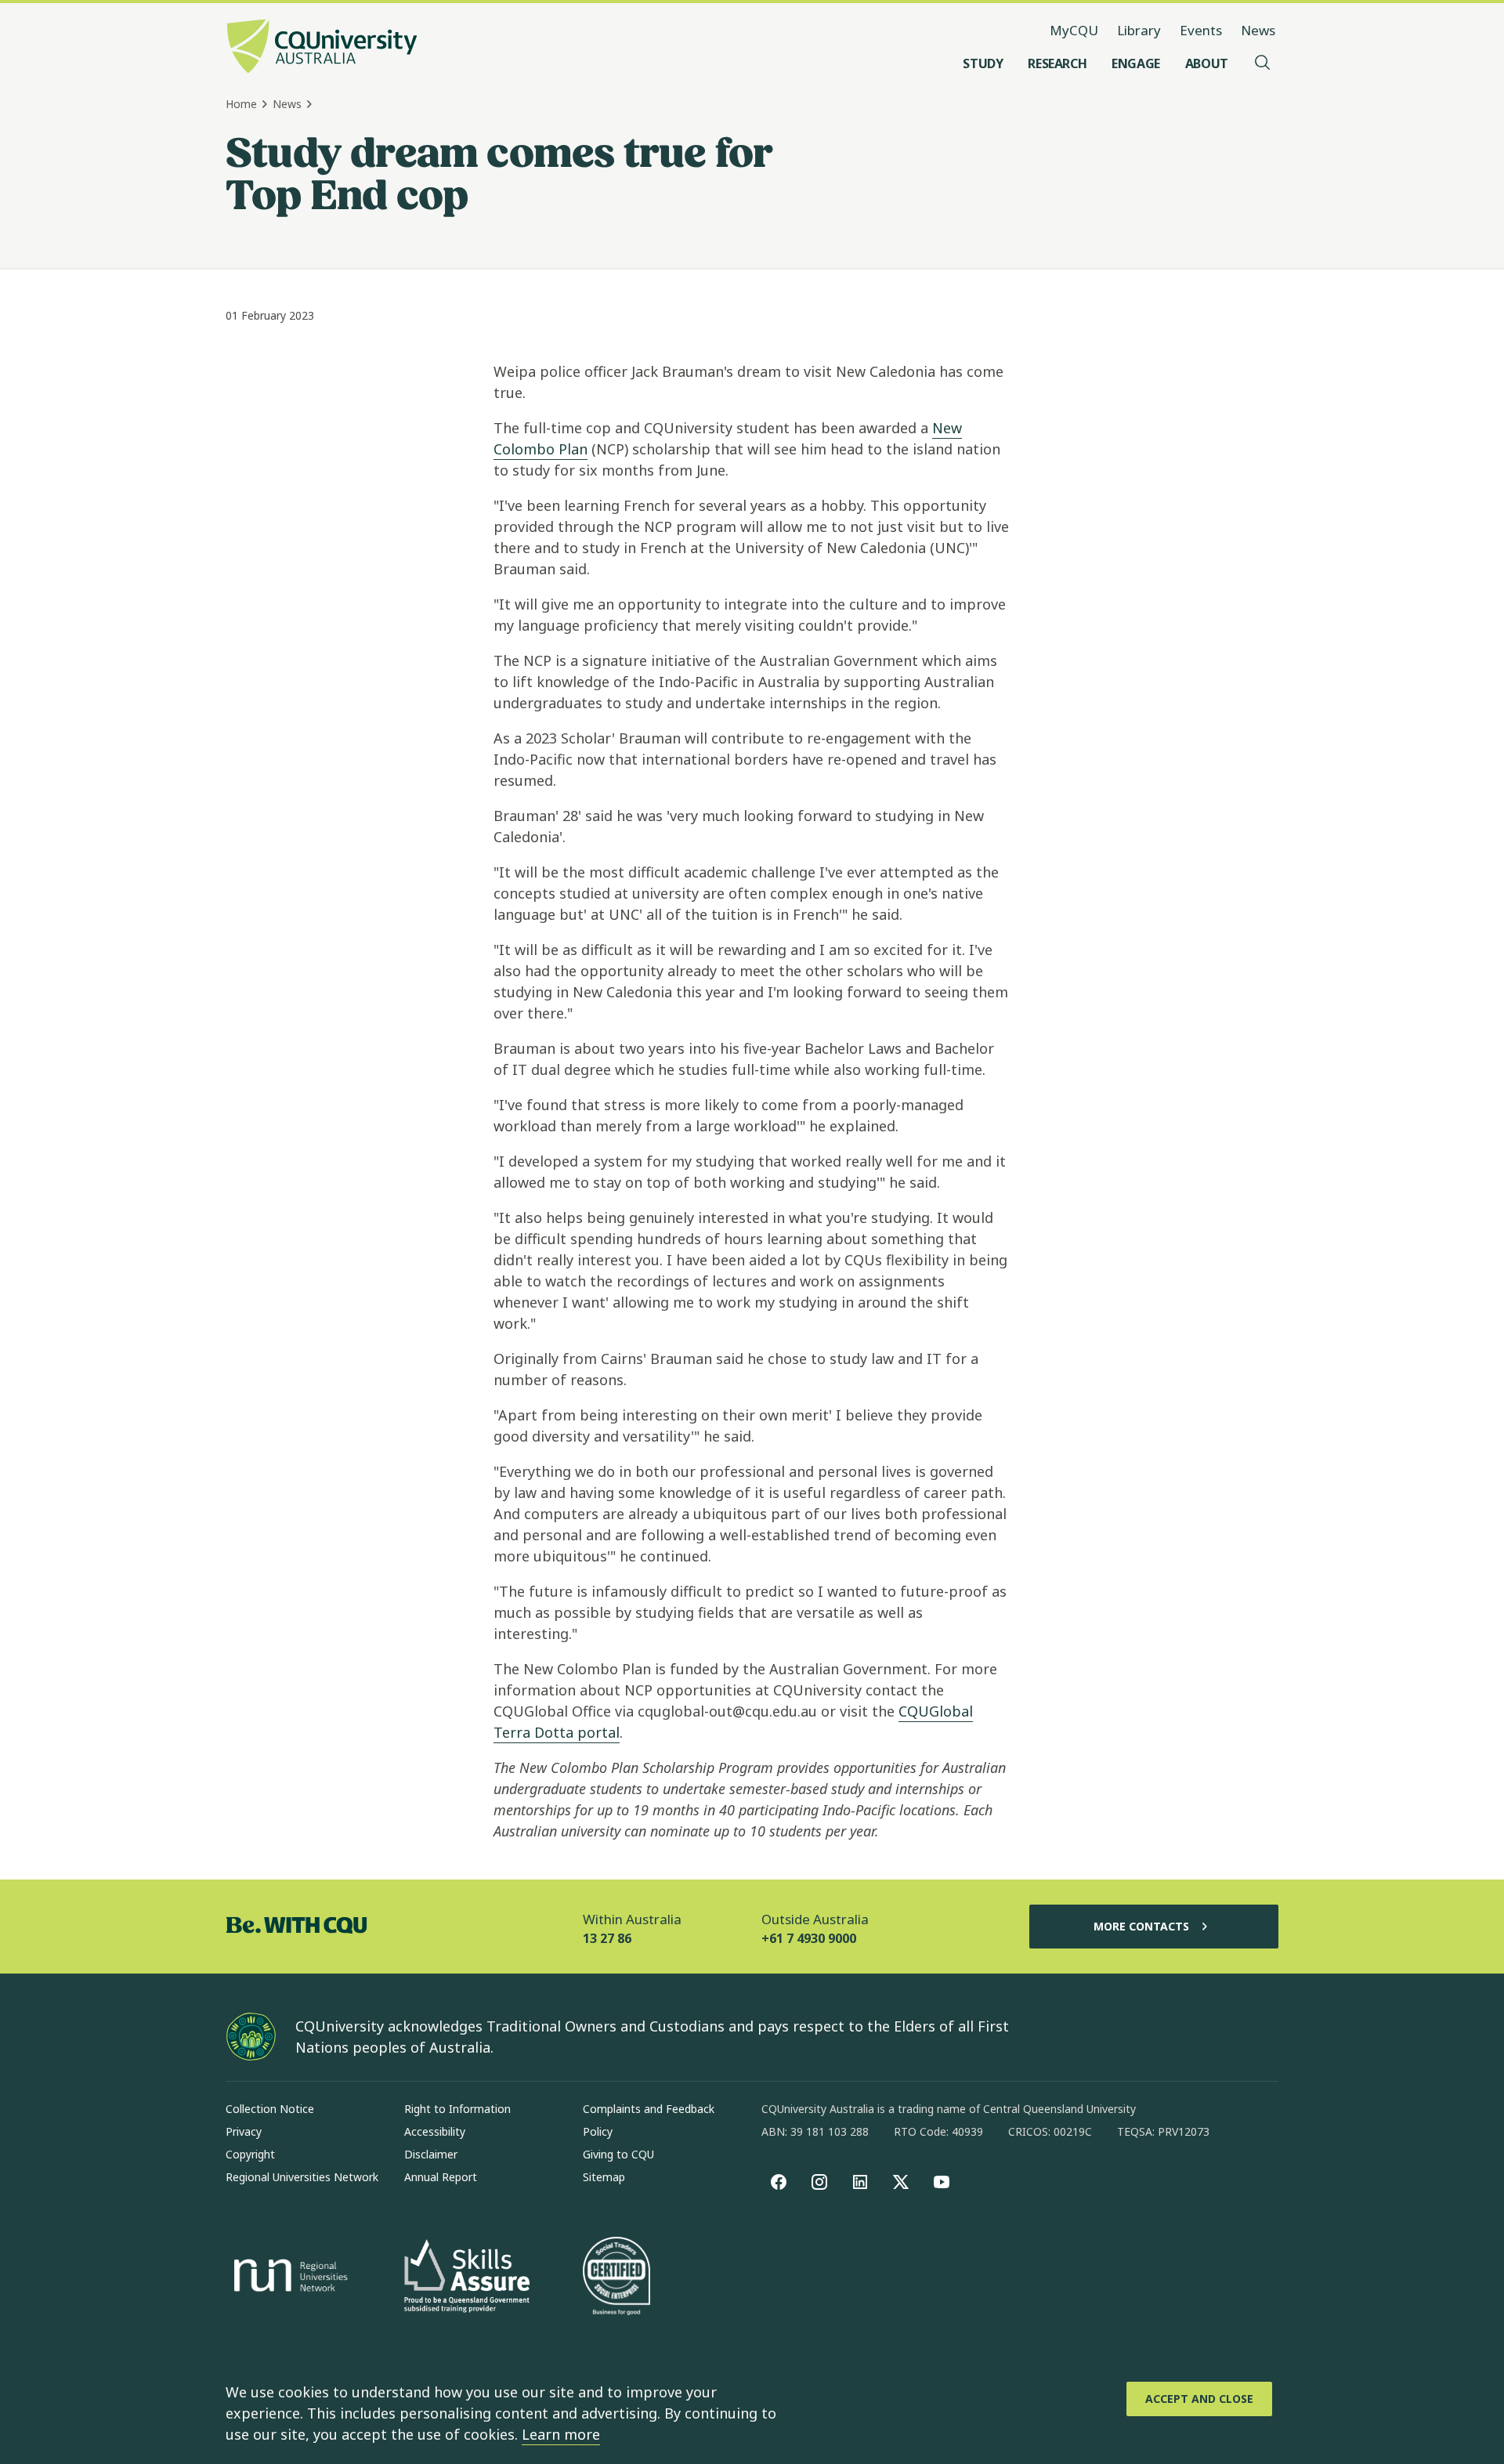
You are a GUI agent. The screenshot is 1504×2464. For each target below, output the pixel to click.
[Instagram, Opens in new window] (819, 2182)
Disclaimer (431, 2154)
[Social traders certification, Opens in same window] (616, 2278)
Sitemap (604, 2177)
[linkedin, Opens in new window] (860, 2182)
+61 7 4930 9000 (809, 1938)
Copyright (250, 2154)
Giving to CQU (618, 2154)
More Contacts (1141, 1926)
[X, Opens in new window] (901, 2182)
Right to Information (457, 2109)
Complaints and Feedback (649, 2109)
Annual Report (441, 2177)
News (1258, 30)
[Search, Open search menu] (1263, 63)
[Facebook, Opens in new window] (779, 2182)
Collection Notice (270, 2109)
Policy (598, 2131)
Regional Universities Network (302, 2177)
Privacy (244, 2131)
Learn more (561, 2434)
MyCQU (1074, 30)
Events (1201, 30)
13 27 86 (607, 1938)
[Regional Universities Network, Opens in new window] (288, 2278)
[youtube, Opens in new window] (942, 2182)
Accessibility (435, 2131)
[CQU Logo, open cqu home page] (322, 48)
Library (1139, 30)
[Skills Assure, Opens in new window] (467, 2278)
